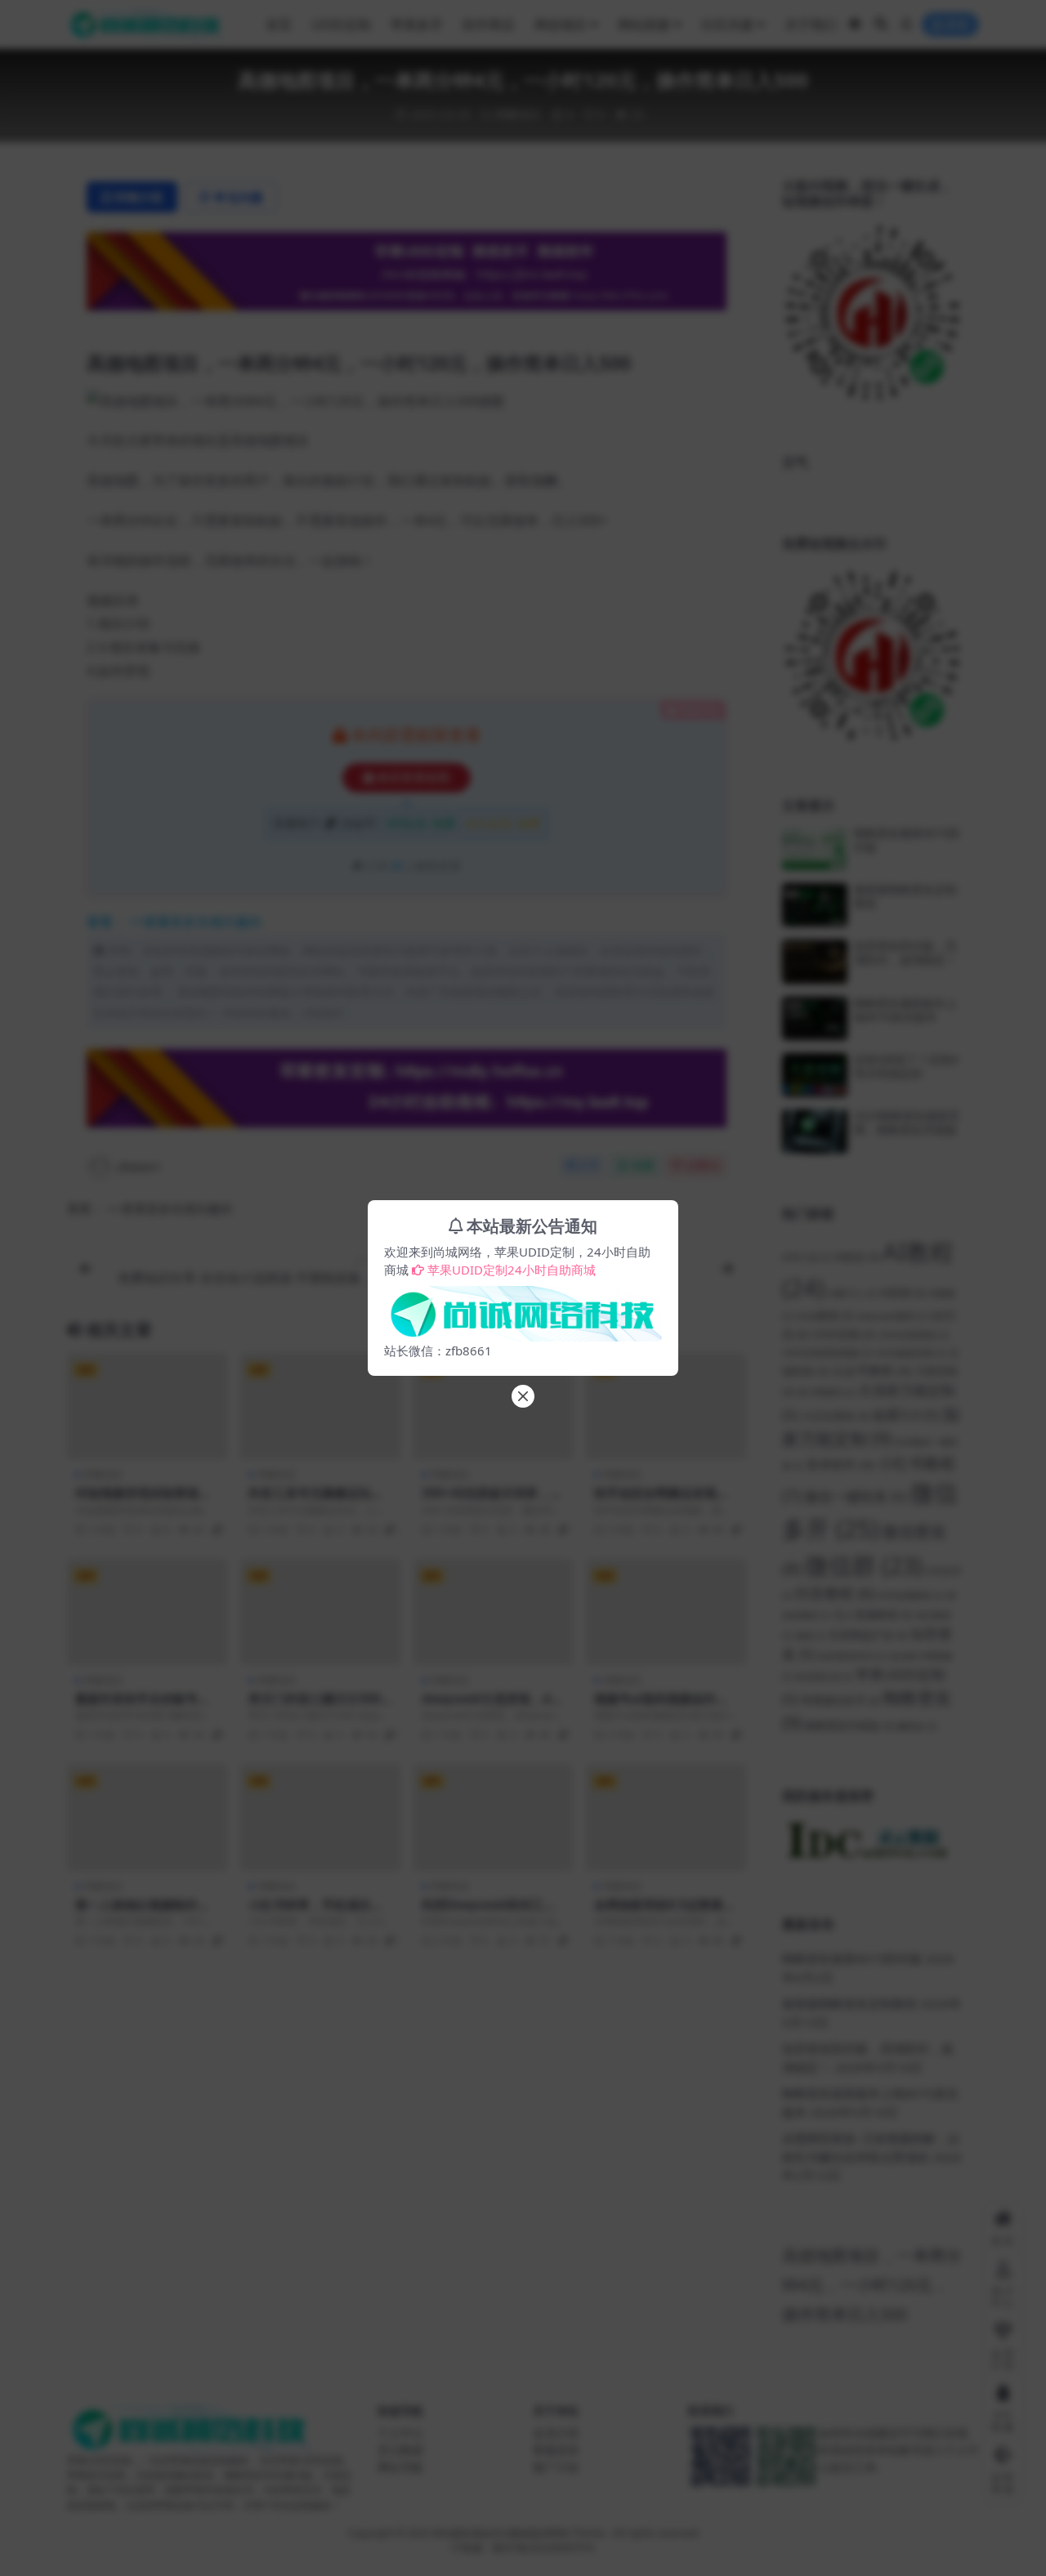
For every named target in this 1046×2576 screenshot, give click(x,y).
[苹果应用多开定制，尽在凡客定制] (523, 1309)
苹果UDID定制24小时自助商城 (512, 1270)
